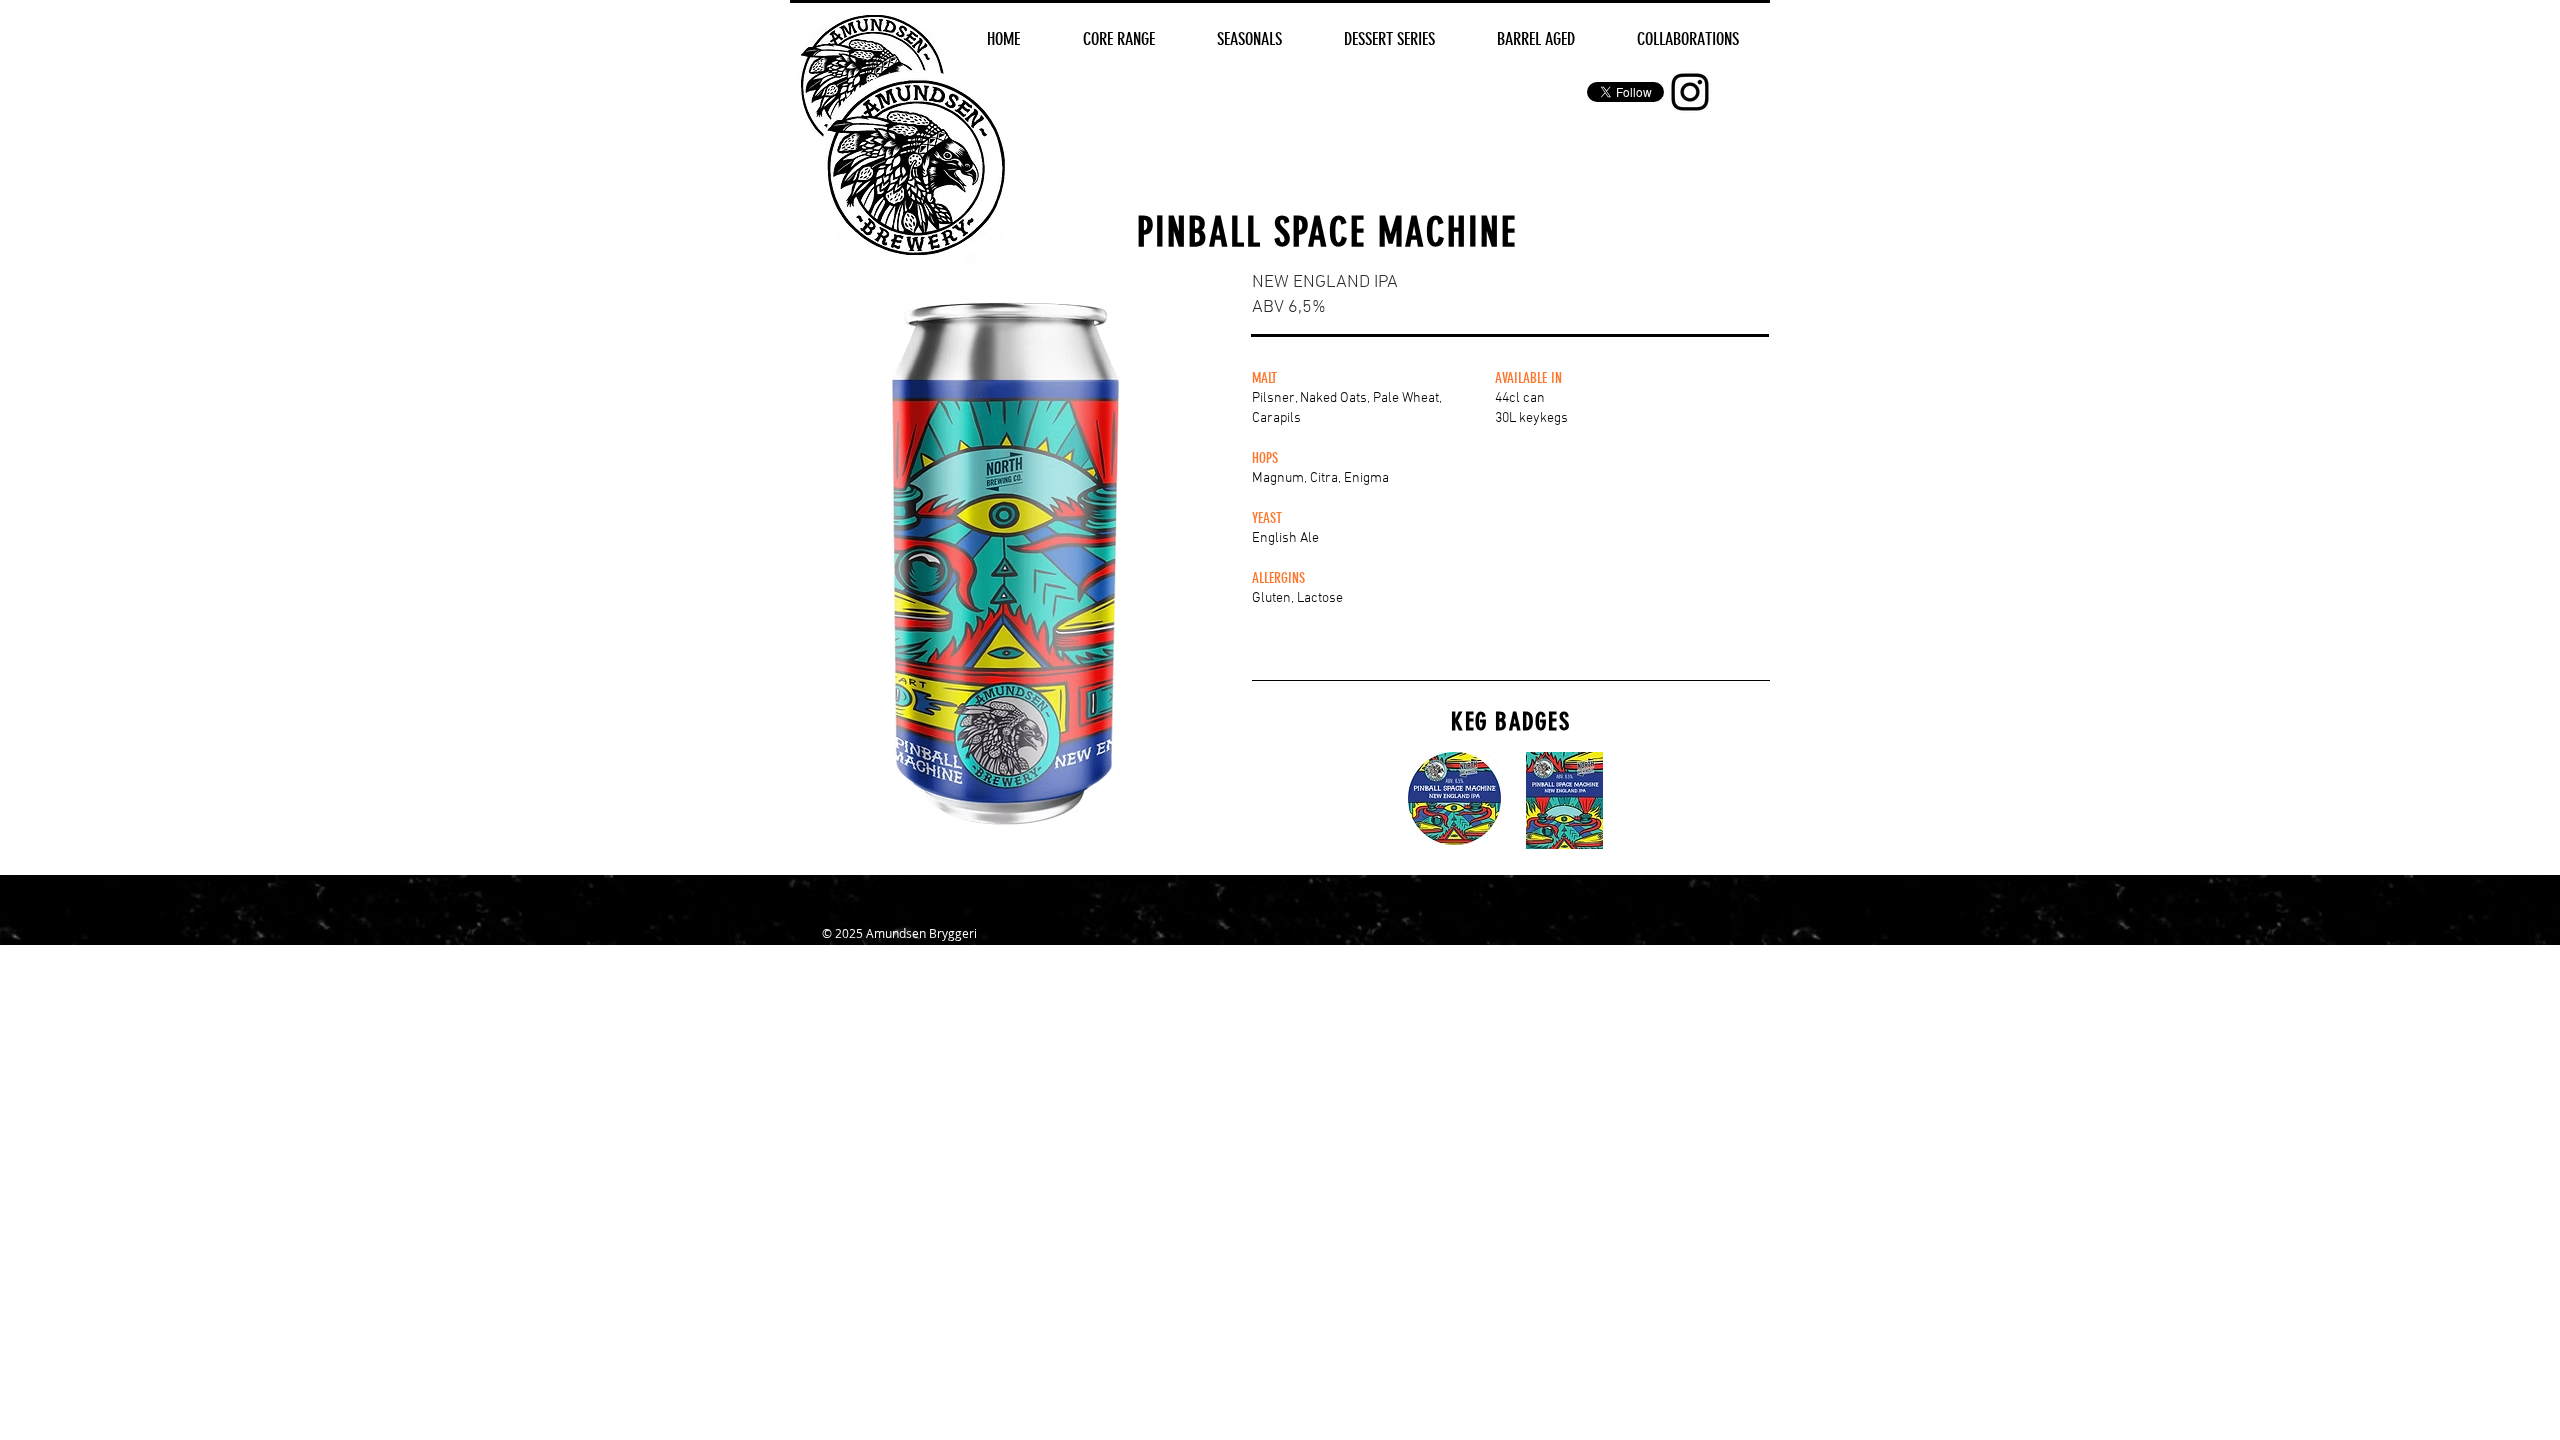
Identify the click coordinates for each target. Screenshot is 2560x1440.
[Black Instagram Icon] (1690, 92)
